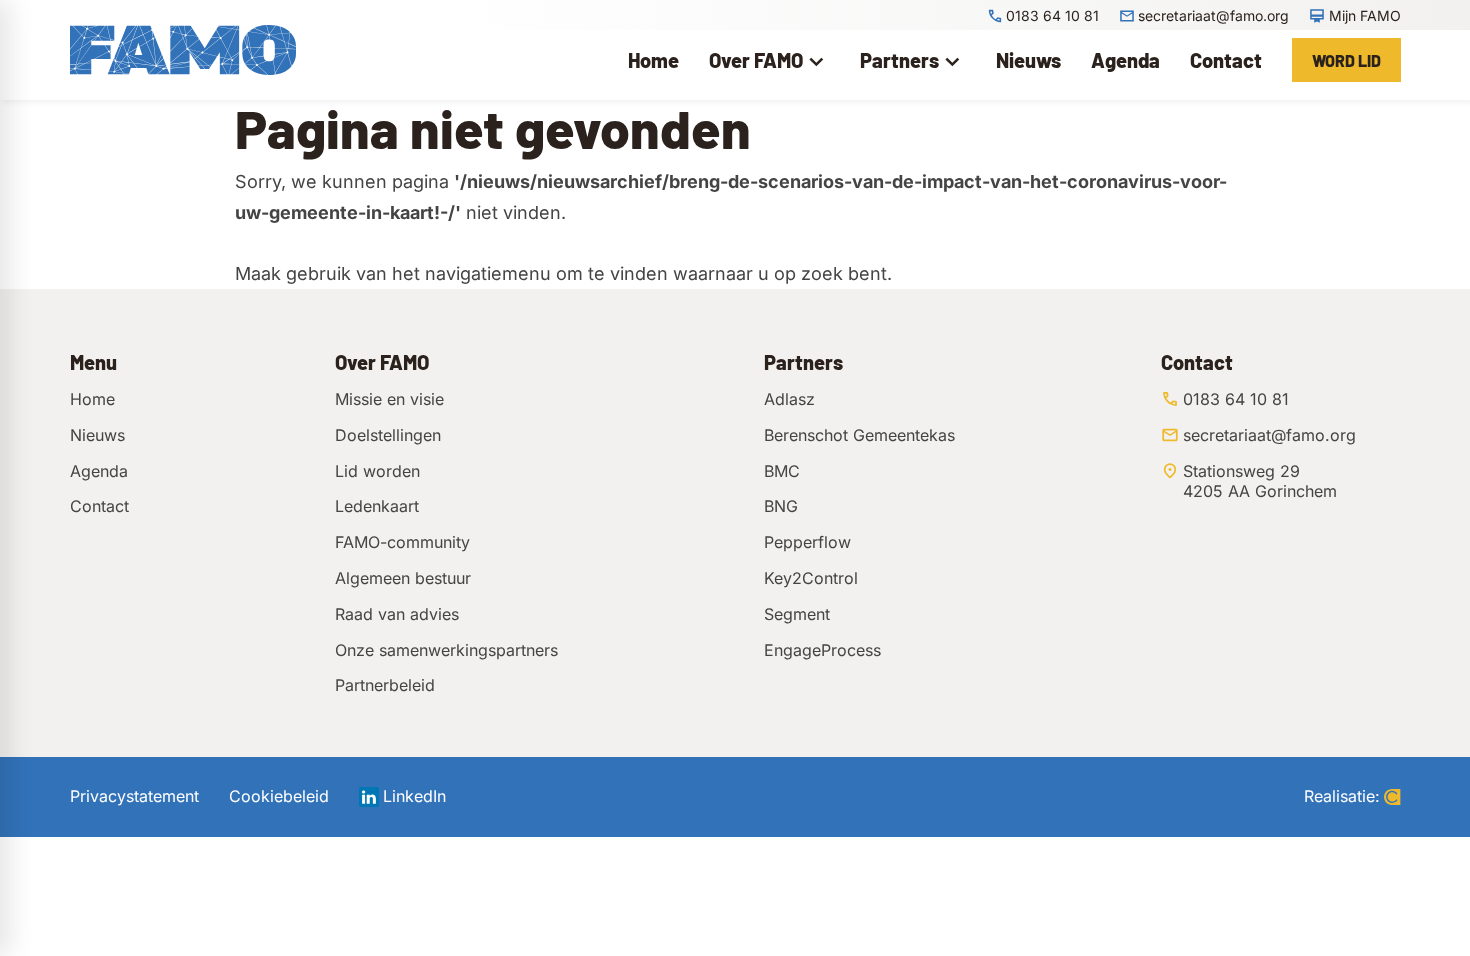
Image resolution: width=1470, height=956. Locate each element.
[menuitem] (653, 60)
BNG (781, 506)
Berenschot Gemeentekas (859, 435)
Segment (797, 614)
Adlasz (789, 399)
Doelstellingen (388, 435)
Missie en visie (389, 399)
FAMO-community (402, 542)
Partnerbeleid (385, 685)
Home (92, 399)
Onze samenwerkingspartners (446, 650)
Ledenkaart (377, 506)
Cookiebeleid (279, 796)
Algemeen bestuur (403, 578)
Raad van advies (397, 614)
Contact (99, 506)
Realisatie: (1342, 796)
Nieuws (97, 435)
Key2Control (811, 578)
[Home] (183, 50)
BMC (782, 471)
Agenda (99, 471)
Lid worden (377, 471)
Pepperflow (807, 542)
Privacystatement (134, 796)
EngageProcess (822, 650)
